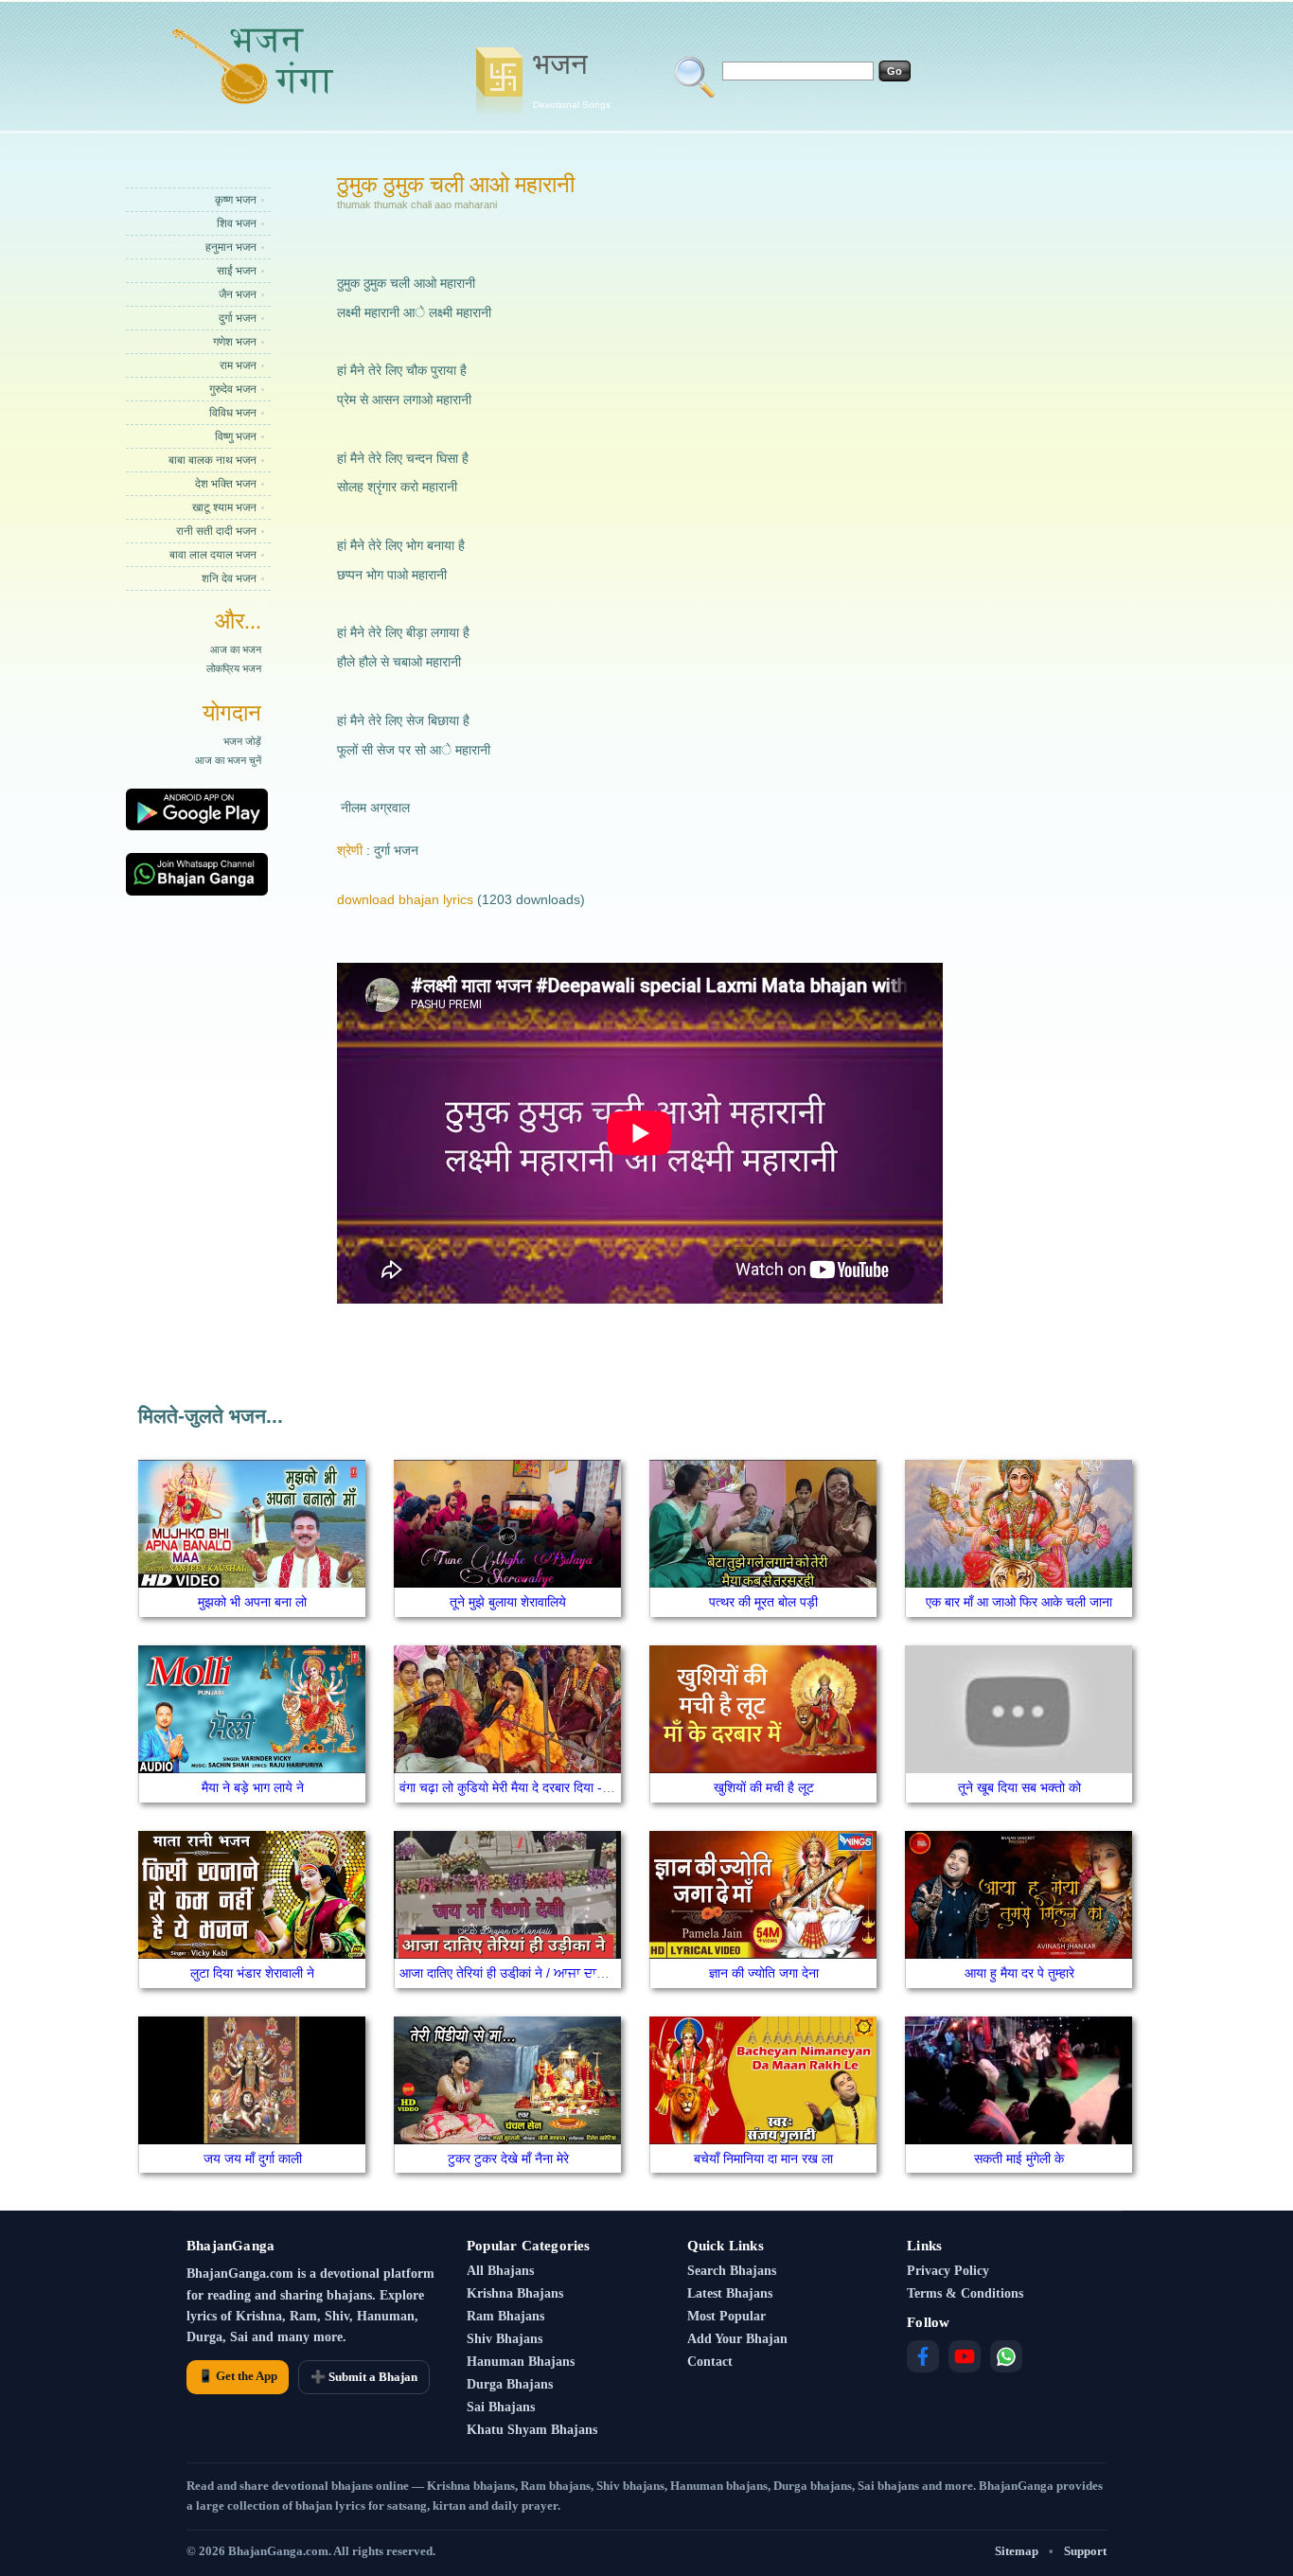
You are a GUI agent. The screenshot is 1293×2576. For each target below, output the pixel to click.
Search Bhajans (732, 2271)
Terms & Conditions (965, 2293)
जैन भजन (238, 294)
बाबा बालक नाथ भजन (213, 460)
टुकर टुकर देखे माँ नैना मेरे (508, 2159)
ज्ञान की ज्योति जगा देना (764, 1973)
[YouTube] (965, 2356)
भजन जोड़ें (242, 741)
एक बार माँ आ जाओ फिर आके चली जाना (1019, 1602)
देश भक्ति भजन (226, 484)
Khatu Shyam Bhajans (532, 2430)
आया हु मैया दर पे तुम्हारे (1019, 1973)
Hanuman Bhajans (521, 2362)
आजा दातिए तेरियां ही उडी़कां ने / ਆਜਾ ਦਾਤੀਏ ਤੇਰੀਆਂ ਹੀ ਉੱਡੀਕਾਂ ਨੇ (563, 1973)
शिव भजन (237, 223)
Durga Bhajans (510, 2384)
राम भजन (238, 365)
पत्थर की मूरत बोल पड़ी (763, 1602)
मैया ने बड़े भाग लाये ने (253, 1787)
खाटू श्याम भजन (224, 507)
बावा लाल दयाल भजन (213, 555)
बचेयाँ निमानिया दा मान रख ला (763, 2159)
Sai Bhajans (501, 2407)
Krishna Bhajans (515, 2293)
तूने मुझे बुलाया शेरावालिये (508, 1602)
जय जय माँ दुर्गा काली (253, 2159)
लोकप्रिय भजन (234, 668)
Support (1085, 2551)
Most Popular (726, 2316)
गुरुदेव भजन (233, 389)
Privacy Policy (948, 2271)
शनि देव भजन (229, 578)
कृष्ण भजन (236, 200)
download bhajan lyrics (405, 899)
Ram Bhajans (505, 2316)
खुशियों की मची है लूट (764, 1787)
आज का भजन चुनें (228, 760)
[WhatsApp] (1006, 2356)
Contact (710, 2362)
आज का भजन (236, 649)
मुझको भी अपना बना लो (252, 1602)
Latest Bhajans (730, 2293)
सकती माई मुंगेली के (1019, 2159)
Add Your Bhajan (737, 2339)
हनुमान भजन (231, 247)
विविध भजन (233, 413)
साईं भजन (237, 271)
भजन (572, 79)
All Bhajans (500, 2271)
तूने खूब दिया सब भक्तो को (1019, 1787)
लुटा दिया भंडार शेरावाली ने (252, 1973)
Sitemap (1017, 2551)
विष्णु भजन (236, 436)
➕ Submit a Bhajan (364, 2377)
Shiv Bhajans (505, 2339)
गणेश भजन (235, 342)
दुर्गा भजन (238, 318)
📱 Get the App (238, 2376)
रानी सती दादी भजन (216, 531)
